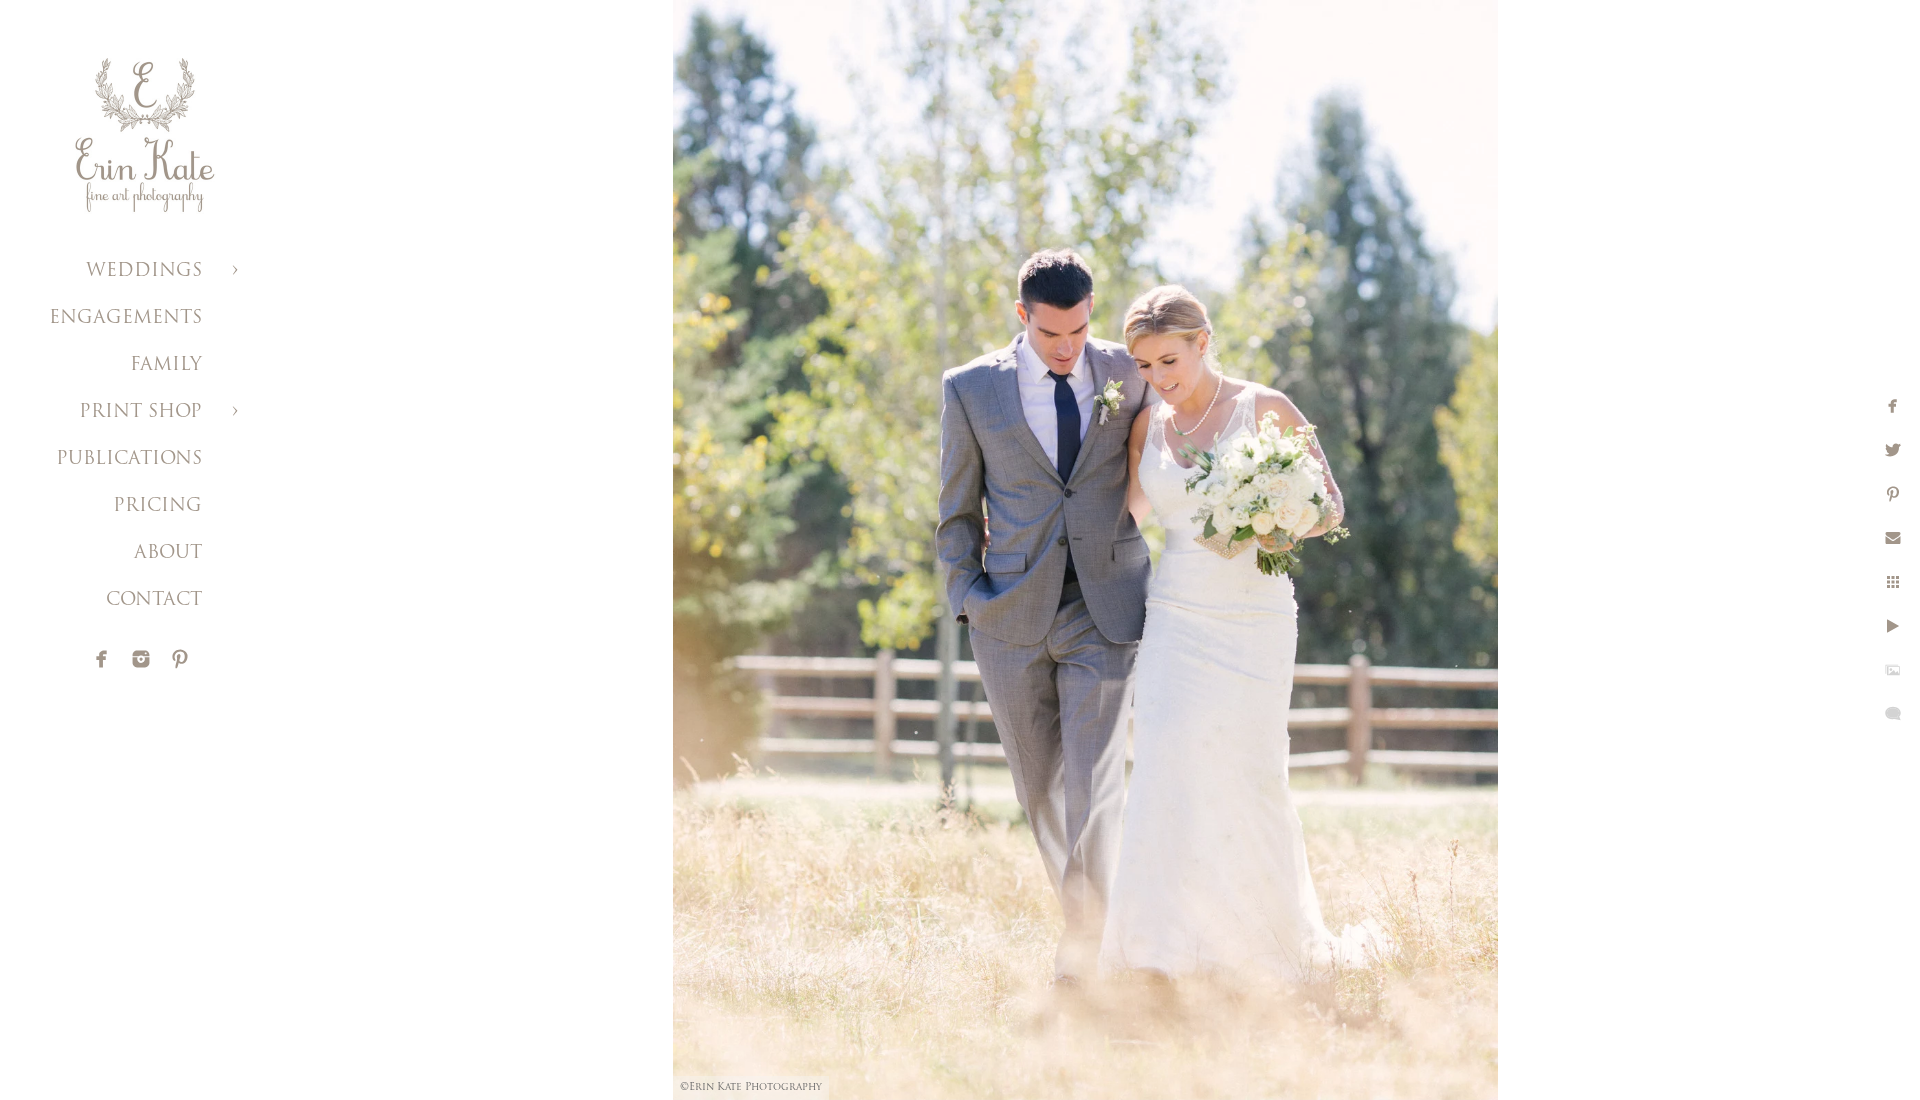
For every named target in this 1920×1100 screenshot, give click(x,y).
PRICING (157, 507)
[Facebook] (102, 659)
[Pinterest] (180, 659)
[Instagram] (141, 659)
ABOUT (168, 554)
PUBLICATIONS (129, 460)
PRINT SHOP (140, 413)
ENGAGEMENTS (125, 319)
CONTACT (154, 601)
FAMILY (166, 366)
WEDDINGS (144, 272)
